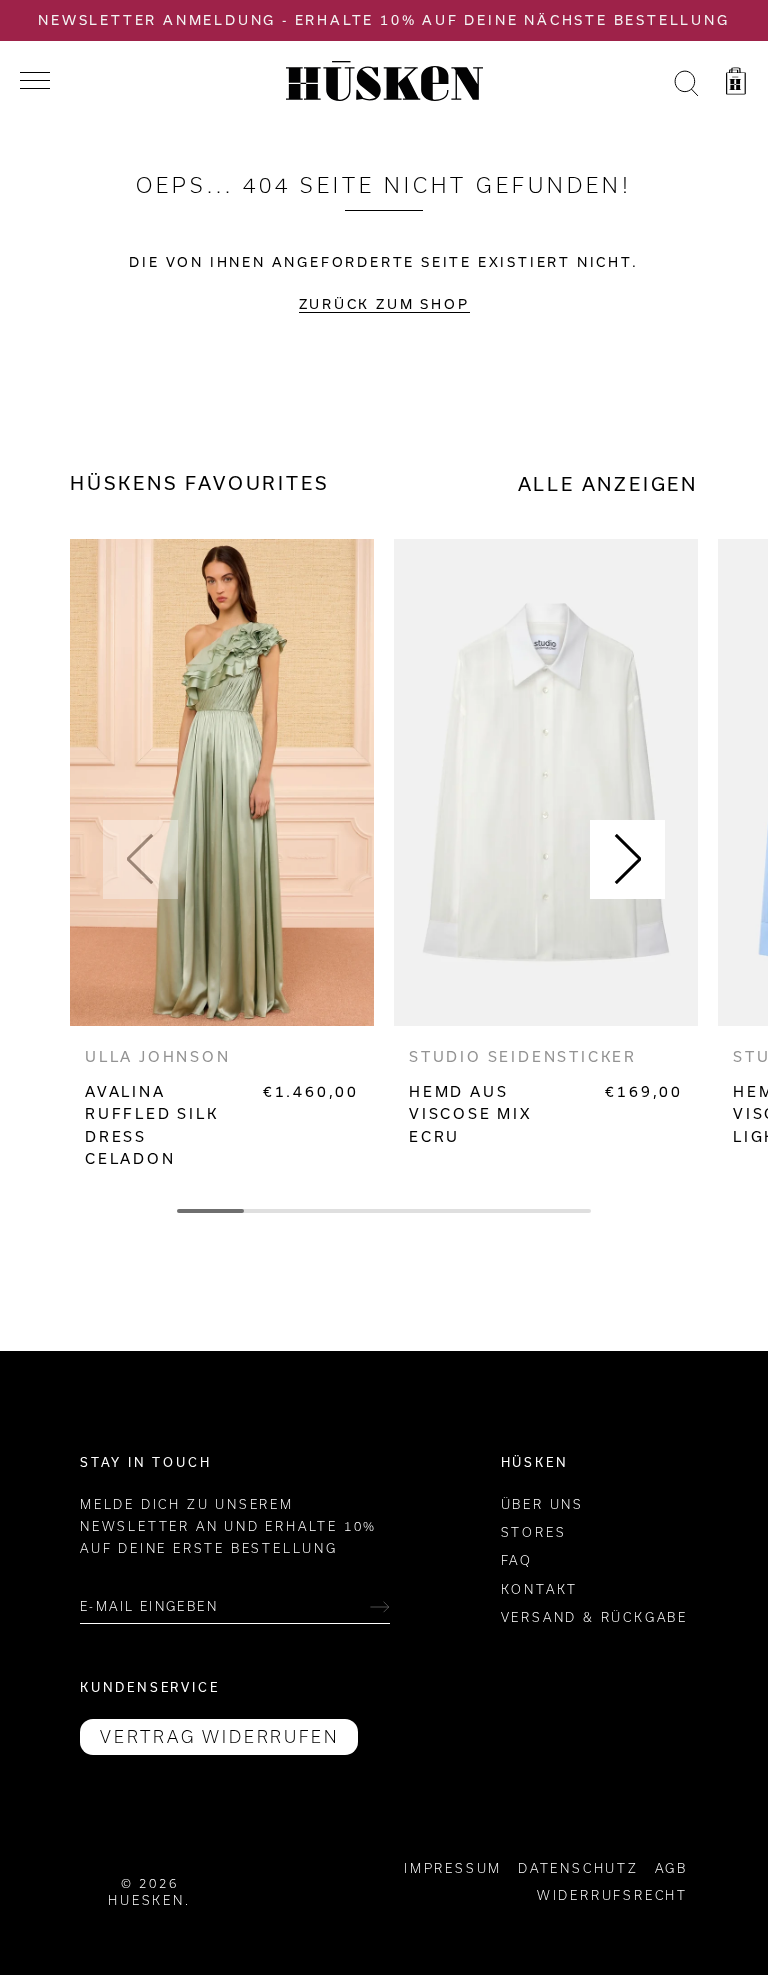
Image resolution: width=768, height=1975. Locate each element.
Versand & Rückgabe (594, 1617)
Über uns (542, 1504)
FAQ (517, 1560)
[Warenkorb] (736, 84)
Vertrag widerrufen (219, 1737)
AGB (671, 1868)
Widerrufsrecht (612, 1895)
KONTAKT (540, 1589)
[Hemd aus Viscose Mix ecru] (546, 782)
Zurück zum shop (384, 304)
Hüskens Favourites (199, 483)
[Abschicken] (380, 1607)
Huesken (146, 1900)
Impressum (453, 1868)
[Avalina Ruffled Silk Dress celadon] (222, 782)
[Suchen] (686, 84)
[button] (140, 859)
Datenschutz (578, 1868)
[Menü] (35, 81)
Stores (534, 1532)
